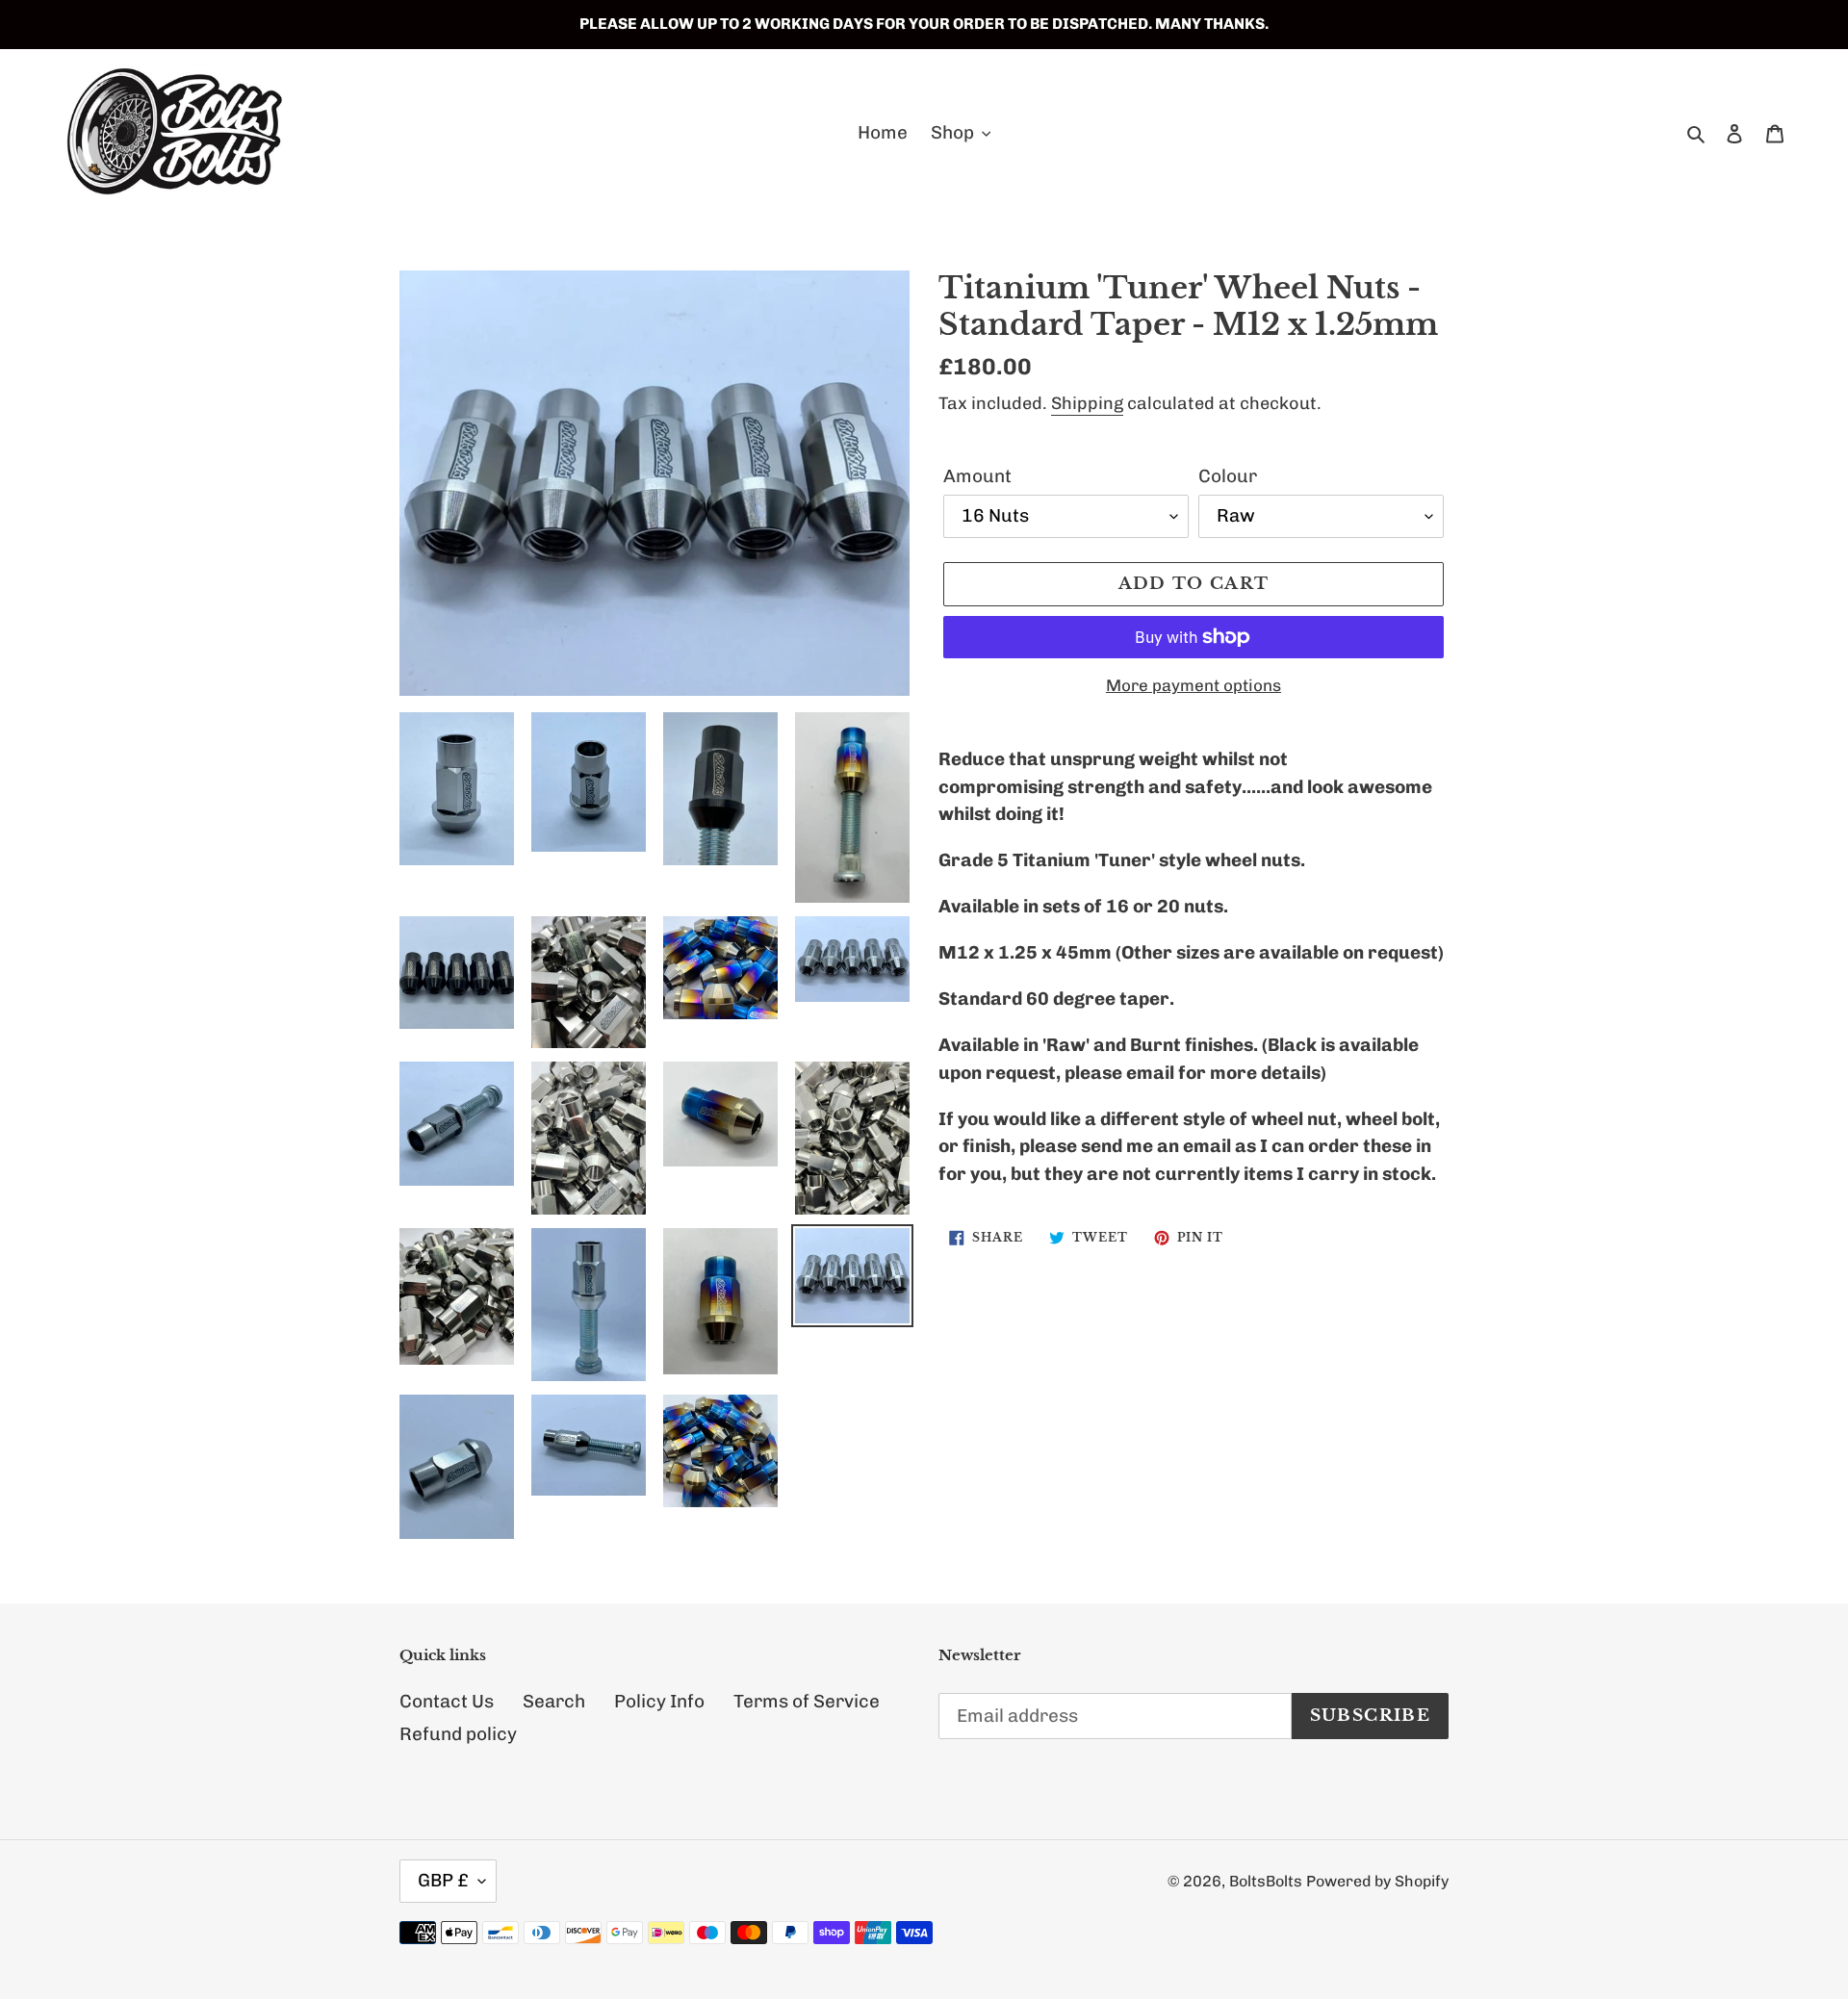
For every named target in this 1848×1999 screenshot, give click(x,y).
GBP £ (443, 1880)
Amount (977, 476)
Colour (1228, 476)
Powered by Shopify (1377, 1881)
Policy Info (659, 1701)
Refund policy (458, 1734)
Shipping (1087, 403)
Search (554, 1701)
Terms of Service (807, 1701)
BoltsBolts (1266, 1881)
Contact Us (447, 1701)
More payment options (1193, 685)
